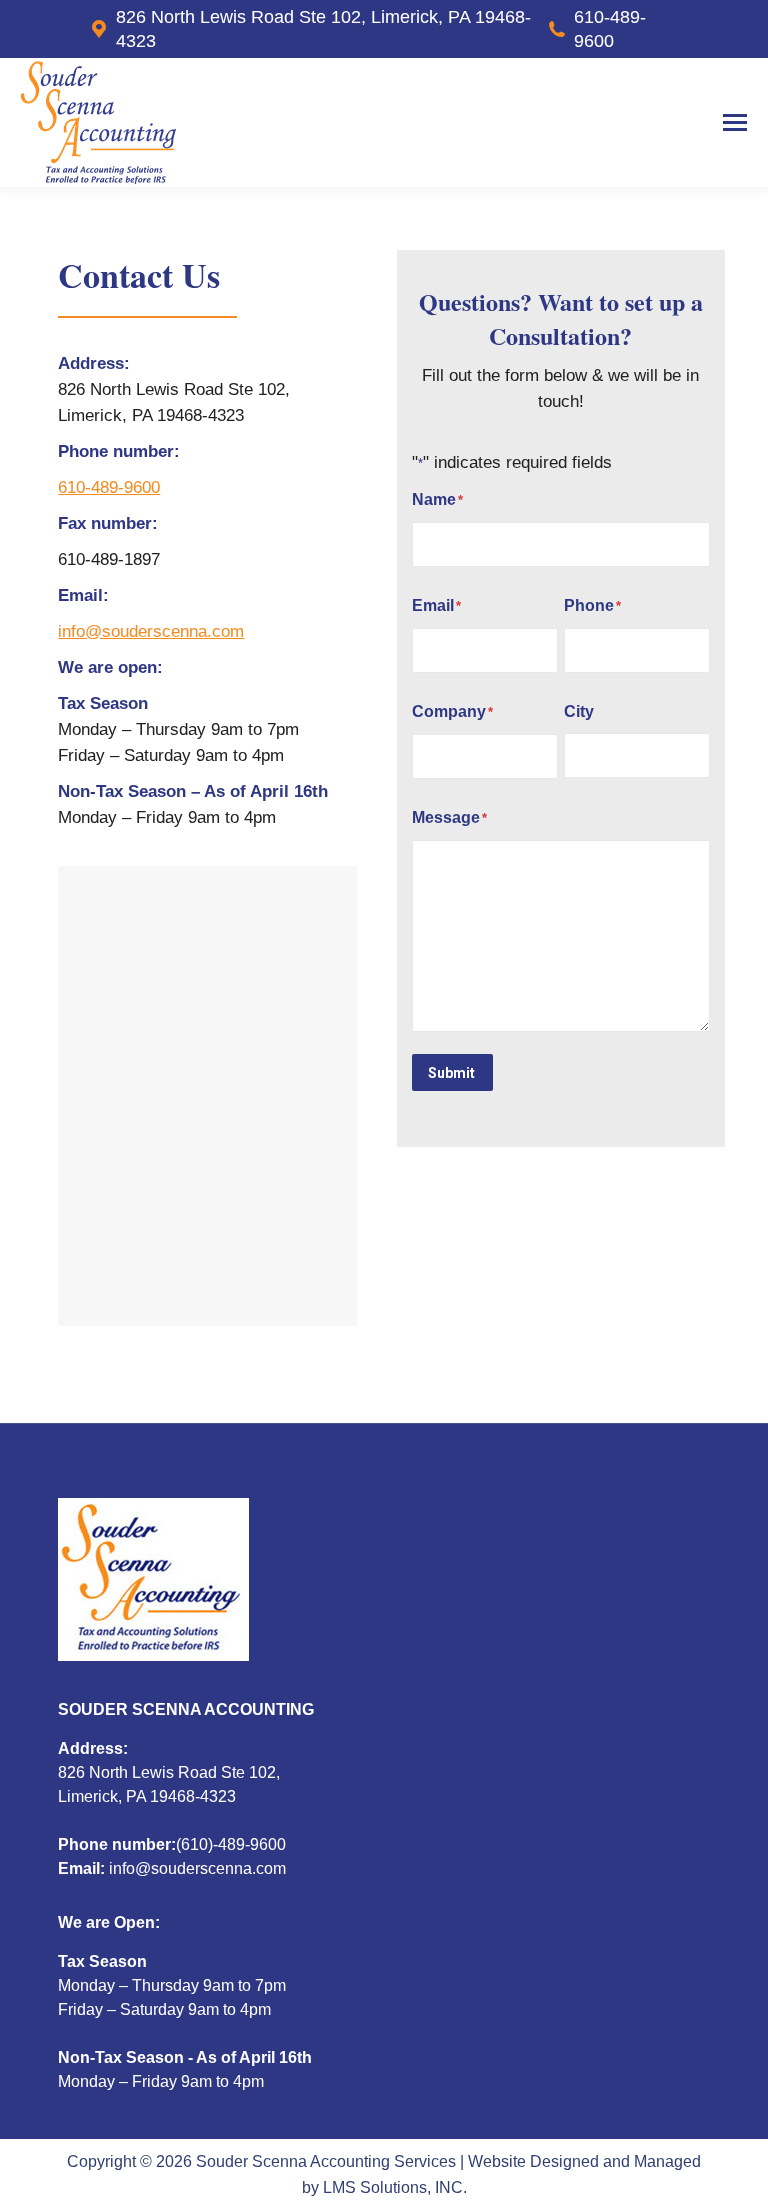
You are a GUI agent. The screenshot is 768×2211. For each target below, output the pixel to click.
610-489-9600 (610, 29)
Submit (451, 1073)
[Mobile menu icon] (735, 122)
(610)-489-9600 (231, 1844)
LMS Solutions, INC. (395, 2187)
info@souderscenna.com (151, 631)
